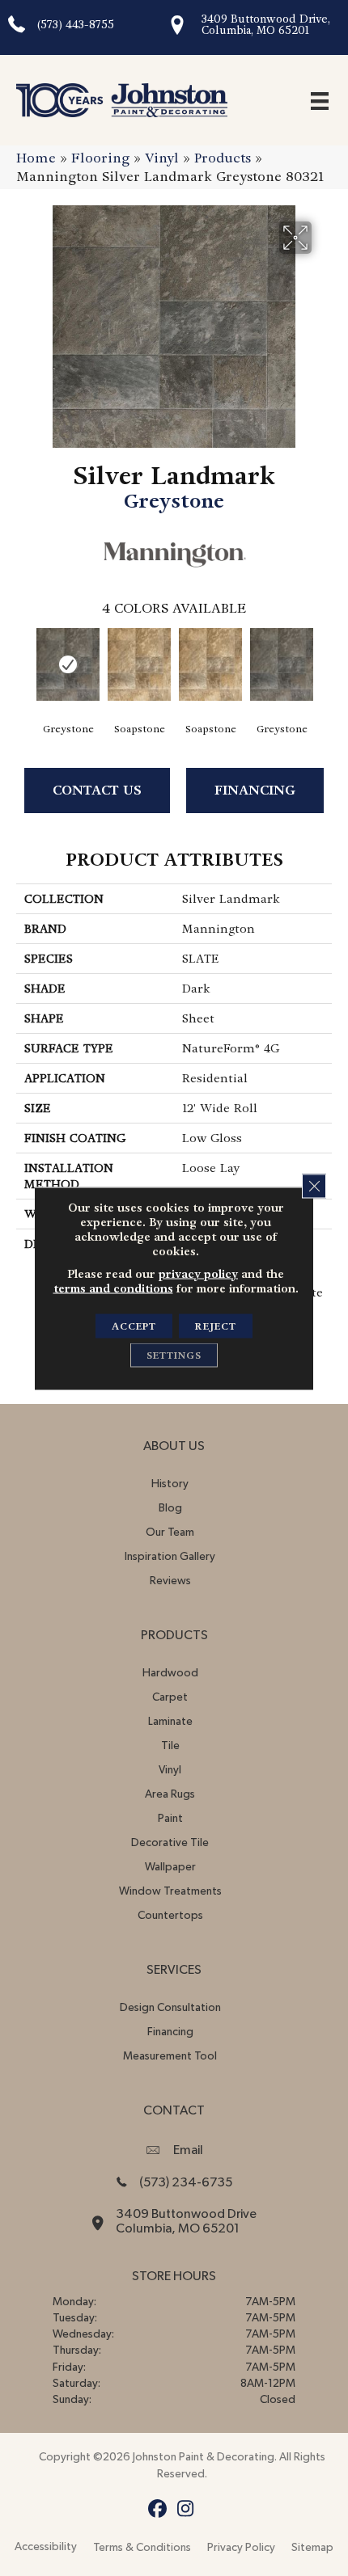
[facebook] (157, 2509)
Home (36, 158)
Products (223, 158)
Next (324, 663)
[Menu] (320, 100)
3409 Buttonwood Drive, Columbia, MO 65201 (266, 25)
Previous (24, 663)
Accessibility (46, 2547)
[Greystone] (68, 664)
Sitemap (312, 2548)
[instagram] (186, 2509)
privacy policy (198, 1273)
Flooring (100, 158)
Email (188, 2150)
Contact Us (97, 790)
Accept (134, 1326)
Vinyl (162, 158)
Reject (216, 1326)
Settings (174, 1355)
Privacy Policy (241, 2548)
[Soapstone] (139, 664)
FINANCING (255, 790)
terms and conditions (113, 1288)
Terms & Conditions (142, 2548)
